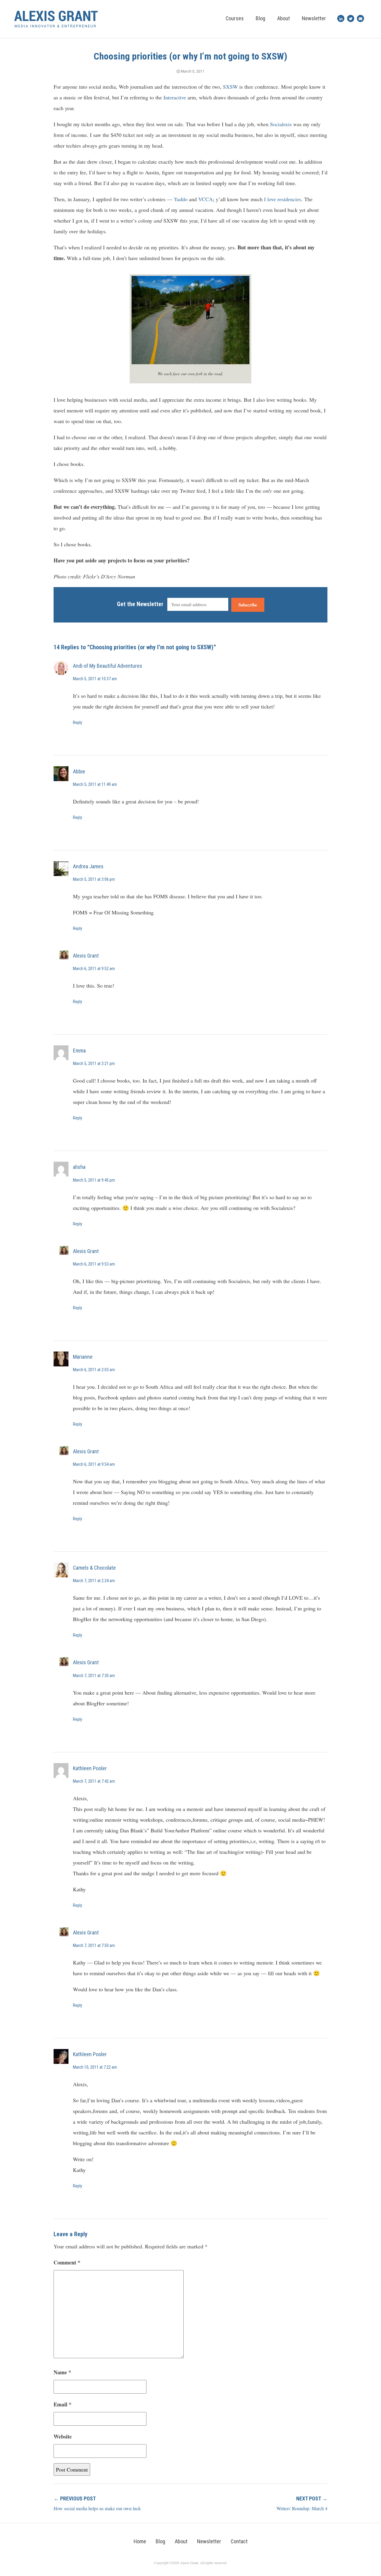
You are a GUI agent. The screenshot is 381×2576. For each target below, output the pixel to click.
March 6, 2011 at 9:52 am (94, 969)
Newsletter (314, 18)
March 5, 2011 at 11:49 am (95, 784)
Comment (67, 2262)
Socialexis (281, 124)
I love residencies (283, 199)
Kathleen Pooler (90, 1768)
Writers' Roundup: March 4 (302, 2508)
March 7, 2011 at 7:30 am (94, 1676)
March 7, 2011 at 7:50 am (94, 1945)
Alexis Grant (86, 956)
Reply (78, 722)
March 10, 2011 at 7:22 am (95, 2067)
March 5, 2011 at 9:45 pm (94, 1180)
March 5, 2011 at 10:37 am (95, 679)
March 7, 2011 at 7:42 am (94, 1781)
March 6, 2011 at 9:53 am (94, 1264)
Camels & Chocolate (94, 1568)
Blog (260, 18)
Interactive (175, 97)
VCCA (206, 199)
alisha (79, 1167)
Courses (235, 18)
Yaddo (181, 199)
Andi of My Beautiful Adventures (108, 666)
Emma (79, 1051)
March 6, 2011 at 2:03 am (94, 1370)
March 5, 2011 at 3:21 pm (94, 1063)
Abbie (79, 771)
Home (140, 2541)
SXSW (230, 87)
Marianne (83, 1357)
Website (63, 2436)
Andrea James (88, 866)
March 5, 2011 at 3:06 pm (94, 879)
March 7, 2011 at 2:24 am (94, 1581)
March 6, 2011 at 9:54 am (94, 1464)
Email (63, 2404)
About (284, 18)
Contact (239, 2541)
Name (62, 2372)
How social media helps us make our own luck (97, 2508)
